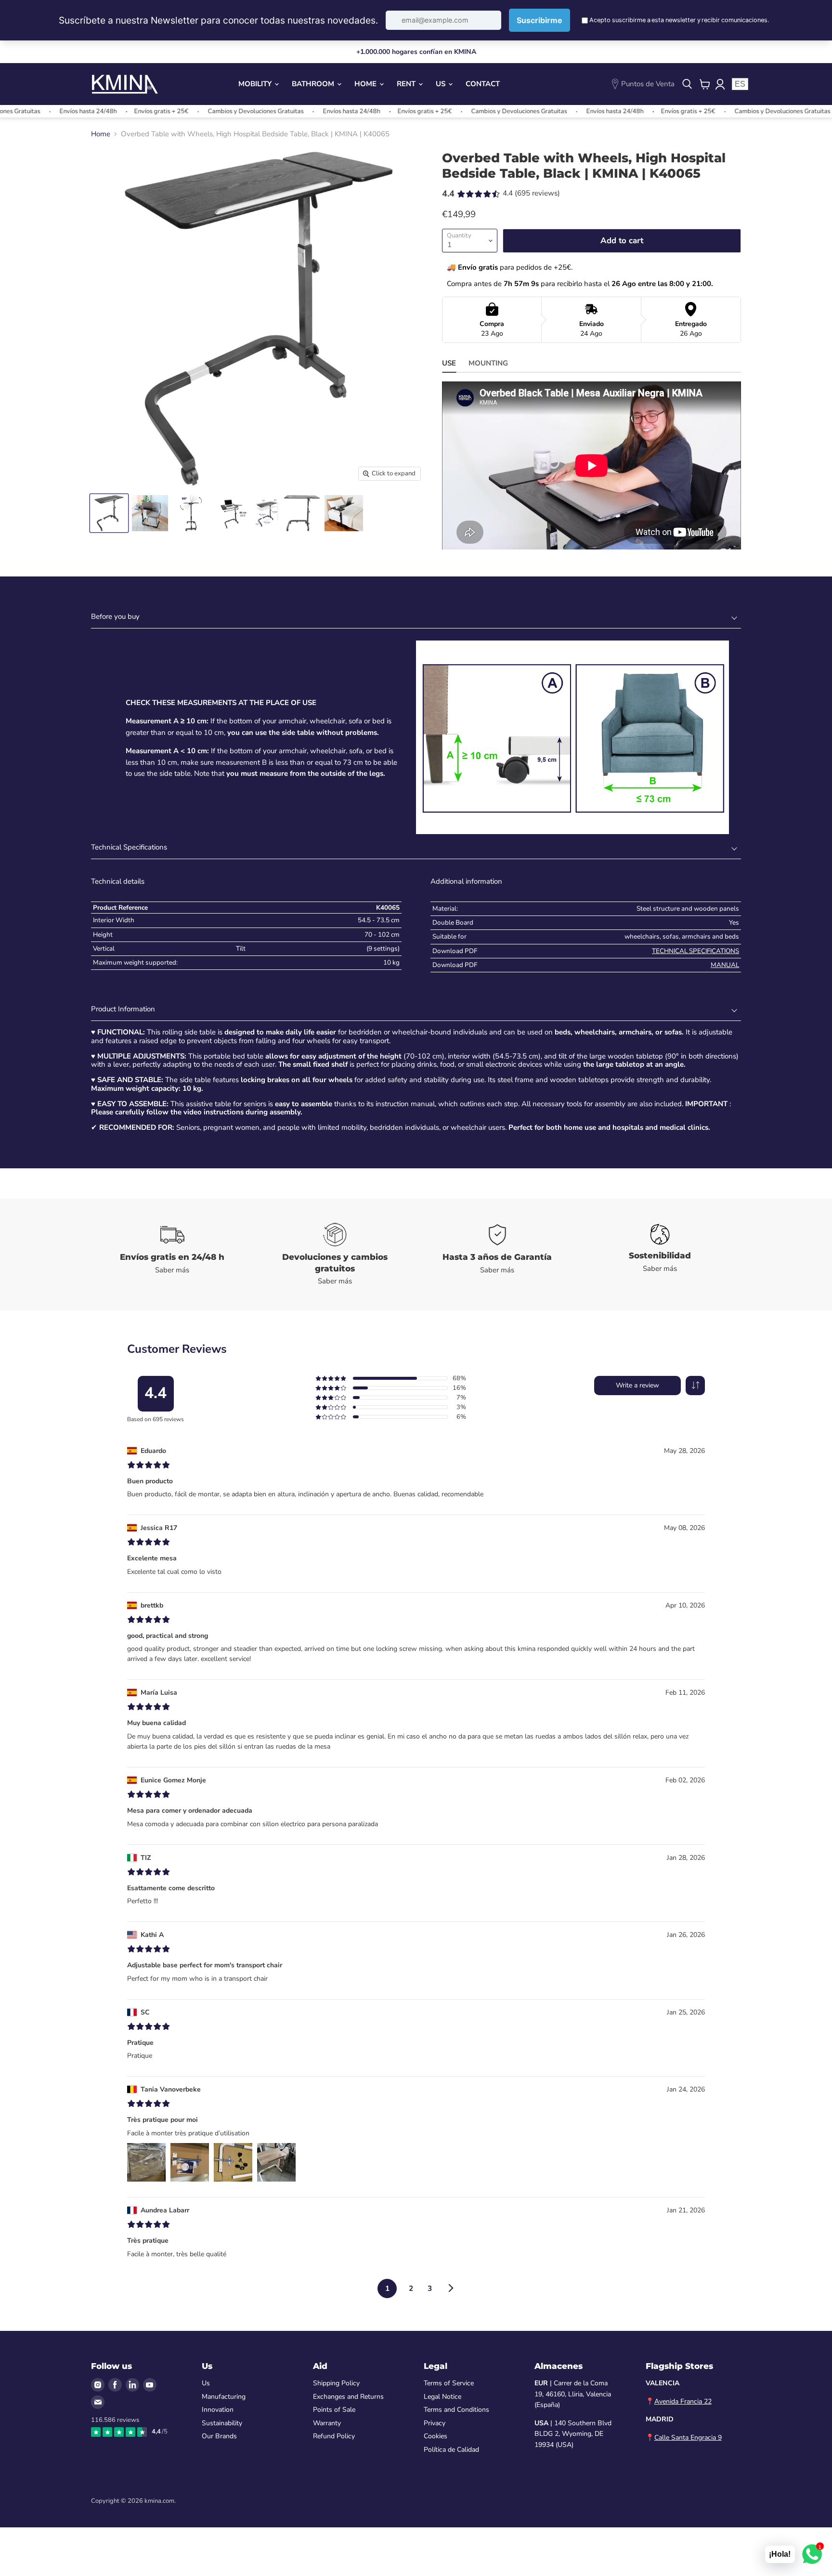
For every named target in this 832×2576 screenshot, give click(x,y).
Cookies (435, 2436)
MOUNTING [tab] (488, 363)
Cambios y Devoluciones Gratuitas (194, 111)
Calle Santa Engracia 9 (688, 2438)
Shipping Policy (336, 2383)
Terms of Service (449, 2383)
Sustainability (222, 2423)
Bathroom (314, 84)
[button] (695, 1386)
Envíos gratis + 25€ (100, 111)
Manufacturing (224, 2397)
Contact (483, 84)
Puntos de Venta (648, 84)
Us (442, 84)
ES (740, 84)
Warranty (327, 2423)
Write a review (637, 1385)
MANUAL (725, 965)
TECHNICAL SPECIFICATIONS (695, 951)
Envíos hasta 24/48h (290, 111)
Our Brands (219, 2436)
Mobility (256, 84)
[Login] (720, 84)
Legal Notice (442, 2397)
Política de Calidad (451, 2450)
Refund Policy (334, 2436)
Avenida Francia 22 (683, 2401)
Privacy (435, 2423)
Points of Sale (334, 2410)
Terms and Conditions (456, 2410)
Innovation (218, 2410)
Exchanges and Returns (348, 2397)
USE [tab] (449, 363)
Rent (407, 84)
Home (366, 84)
